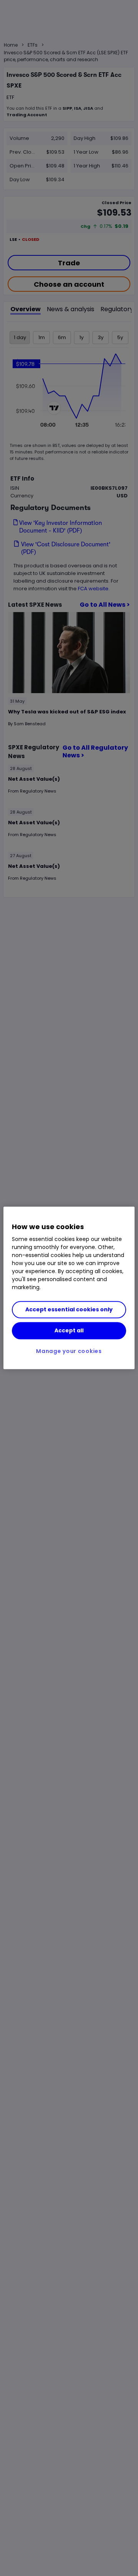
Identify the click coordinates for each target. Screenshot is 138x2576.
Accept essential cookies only (69, 1310)
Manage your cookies (69, 1351)
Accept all (69, 1330)
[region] (69, 1288)
